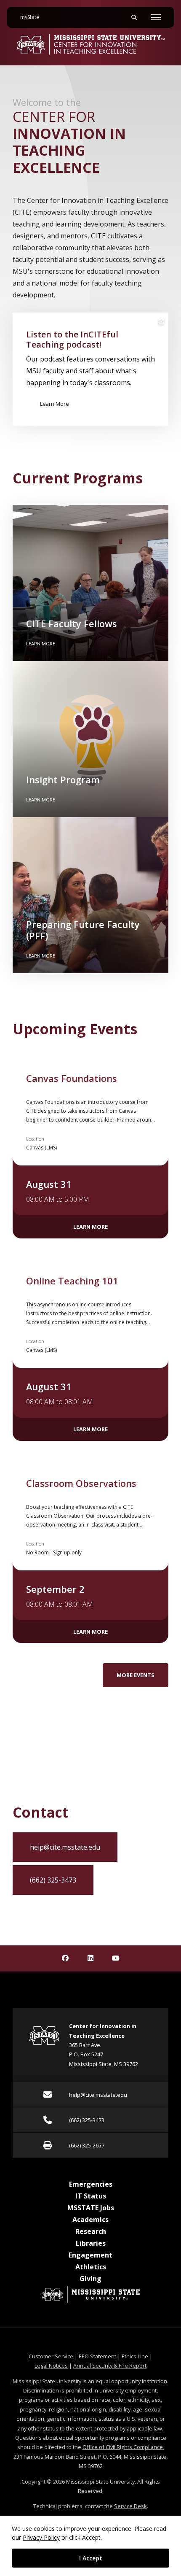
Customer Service (51, 2356)
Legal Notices (51, 2366)
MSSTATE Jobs (91, 2208)
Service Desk (130, 2506)
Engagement (90, 2255)
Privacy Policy (41, 2537)
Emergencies (91, 2184)
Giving (90, 2279)
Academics (90, 2220)
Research (91, 2231)
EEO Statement (97, 2356)
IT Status (91, 2196)
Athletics (91, 2267)
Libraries (91, 2243)
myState (33, 17)
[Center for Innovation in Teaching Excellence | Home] (90, 44)
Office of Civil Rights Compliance (123, 2447)
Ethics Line (135, 2356)
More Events (136, 1675)
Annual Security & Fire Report (110, 2366)
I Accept (91, 2558)
